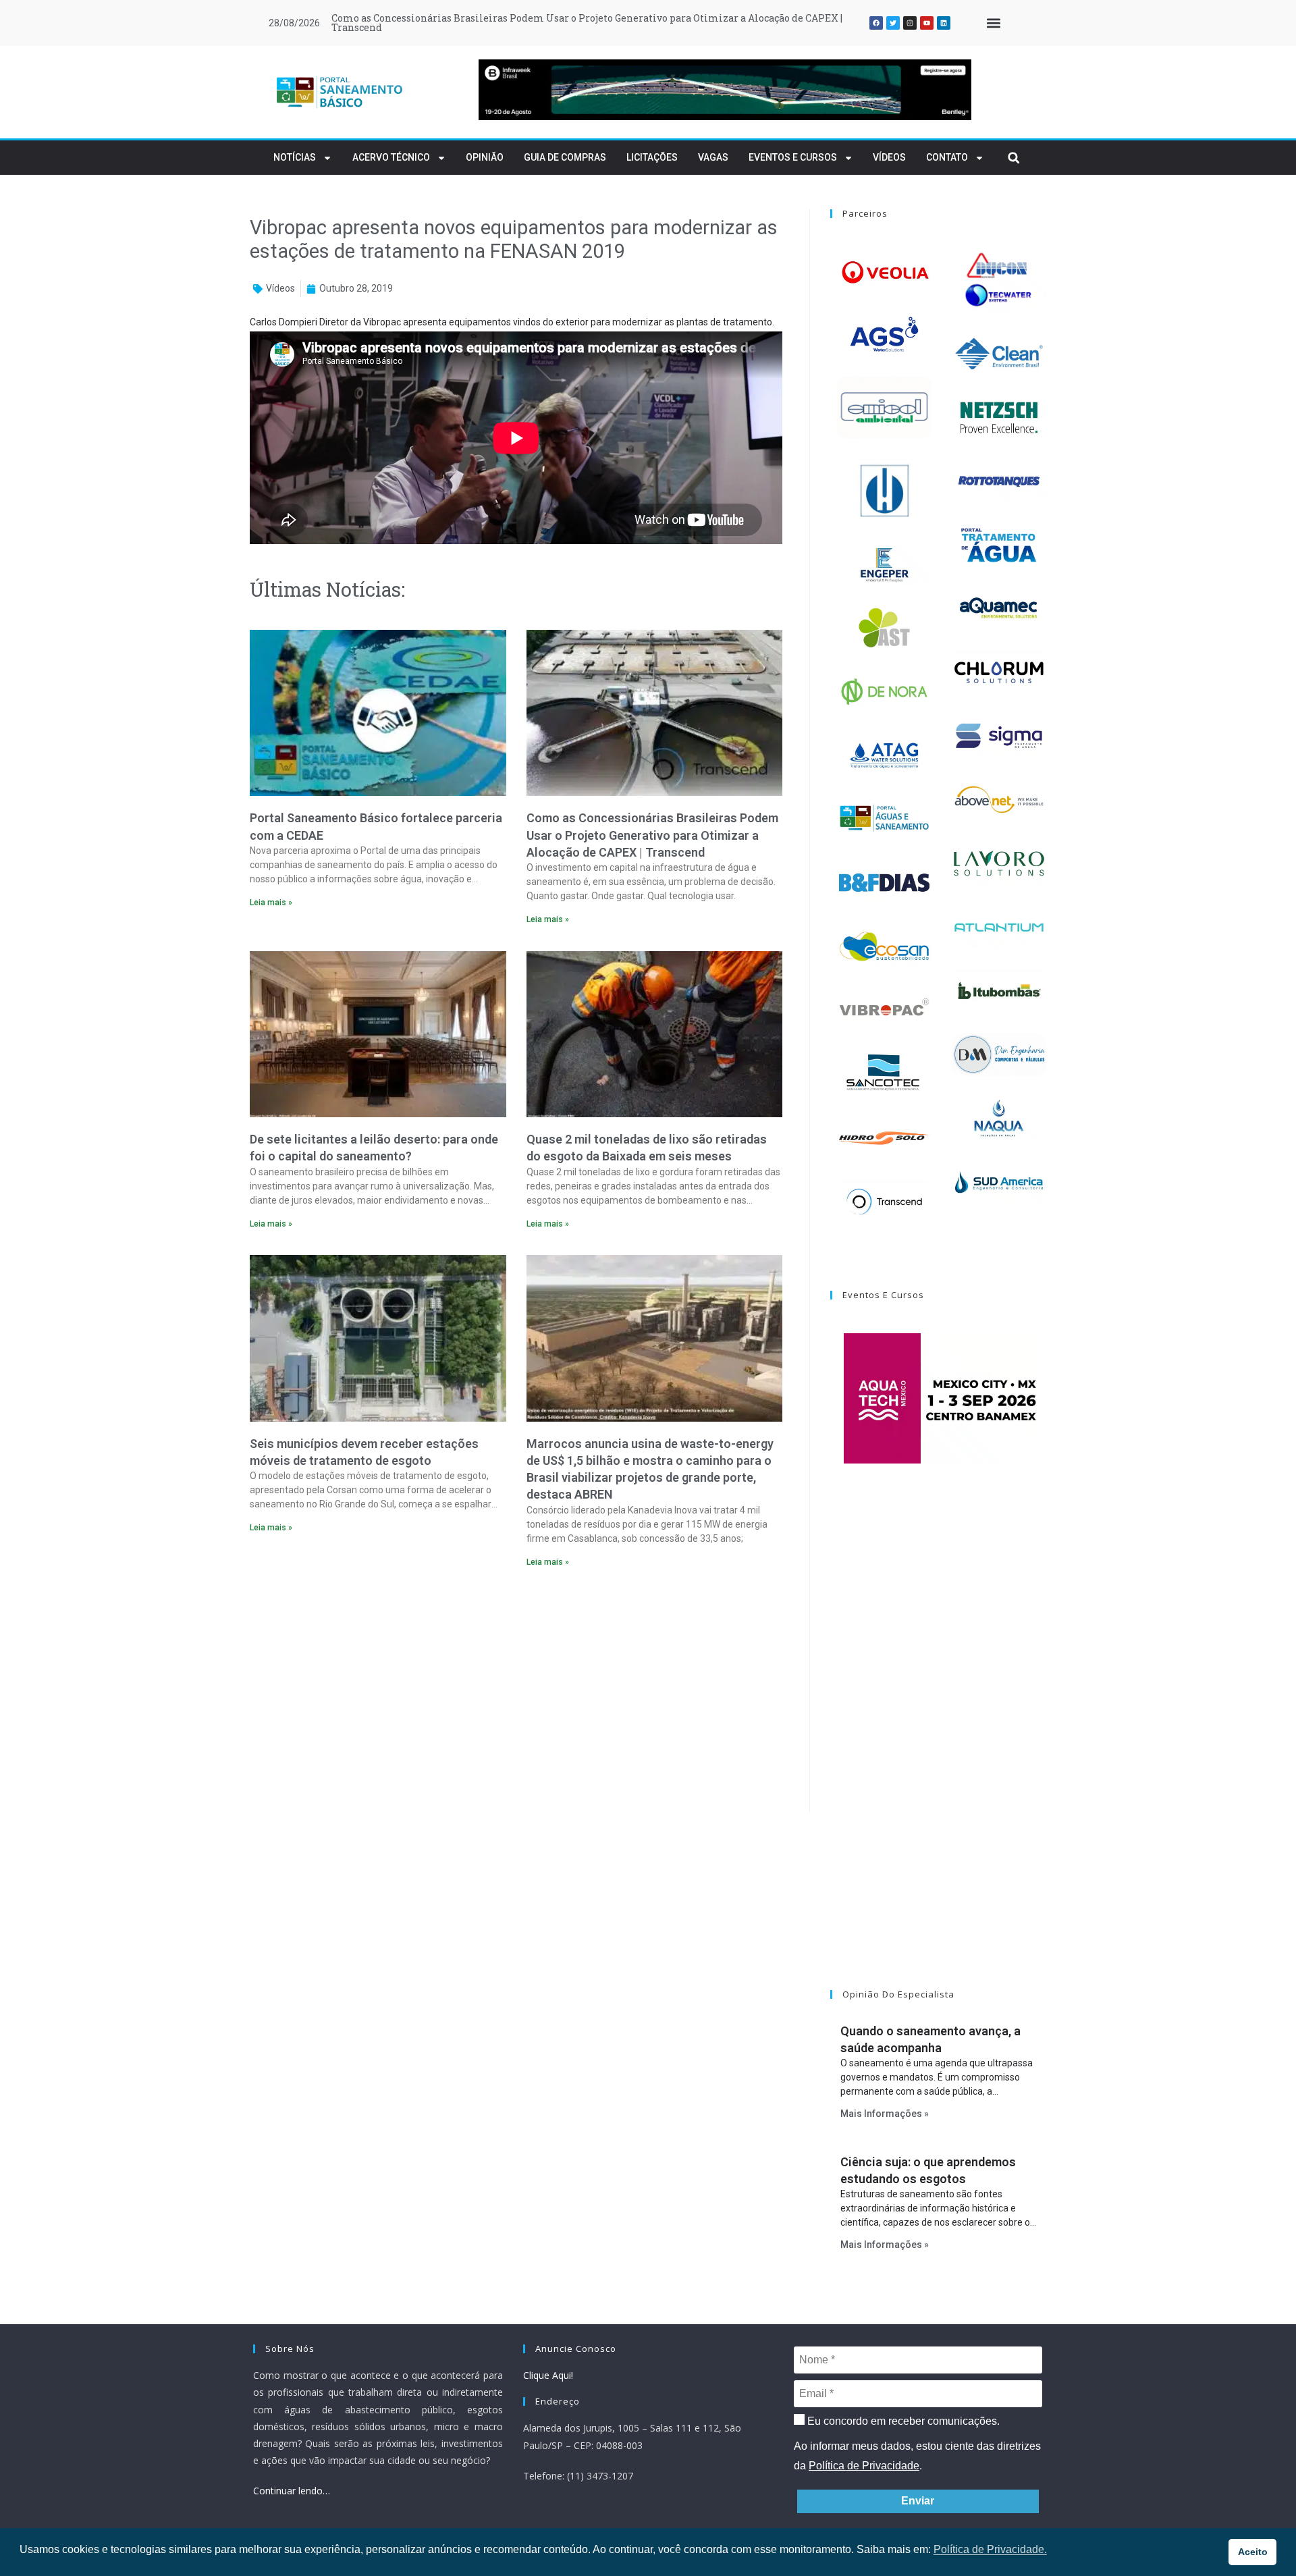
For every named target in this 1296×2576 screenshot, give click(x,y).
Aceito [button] (1253, 2552)
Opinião (485, 157)
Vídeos (889, 157)
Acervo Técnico (391, 157)
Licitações (652, 157)
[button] (993, 23)
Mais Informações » (885, 2114)
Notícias (295, 157)
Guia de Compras (565, 157)
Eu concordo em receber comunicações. (902, 2421)
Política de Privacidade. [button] (990, 2549)
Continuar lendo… (292, 2491)
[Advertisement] (516, 1694)
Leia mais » (271, 903)
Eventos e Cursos (793, 157)
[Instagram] (910, 23)
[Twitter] (893, 23)
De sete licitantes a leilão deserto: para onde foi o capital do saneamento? (506, 18)
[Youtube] (927, 23)
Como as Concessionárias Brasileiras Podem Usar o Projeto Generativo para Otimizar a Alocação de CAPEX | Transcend (652, 835)
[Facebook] (876, 23)
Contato (947, 157)
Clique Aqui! (548, 2375)
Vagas (713, 157)
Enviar (918, 2501)
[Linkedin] (944, 23)
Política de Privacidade (864, 2466)
